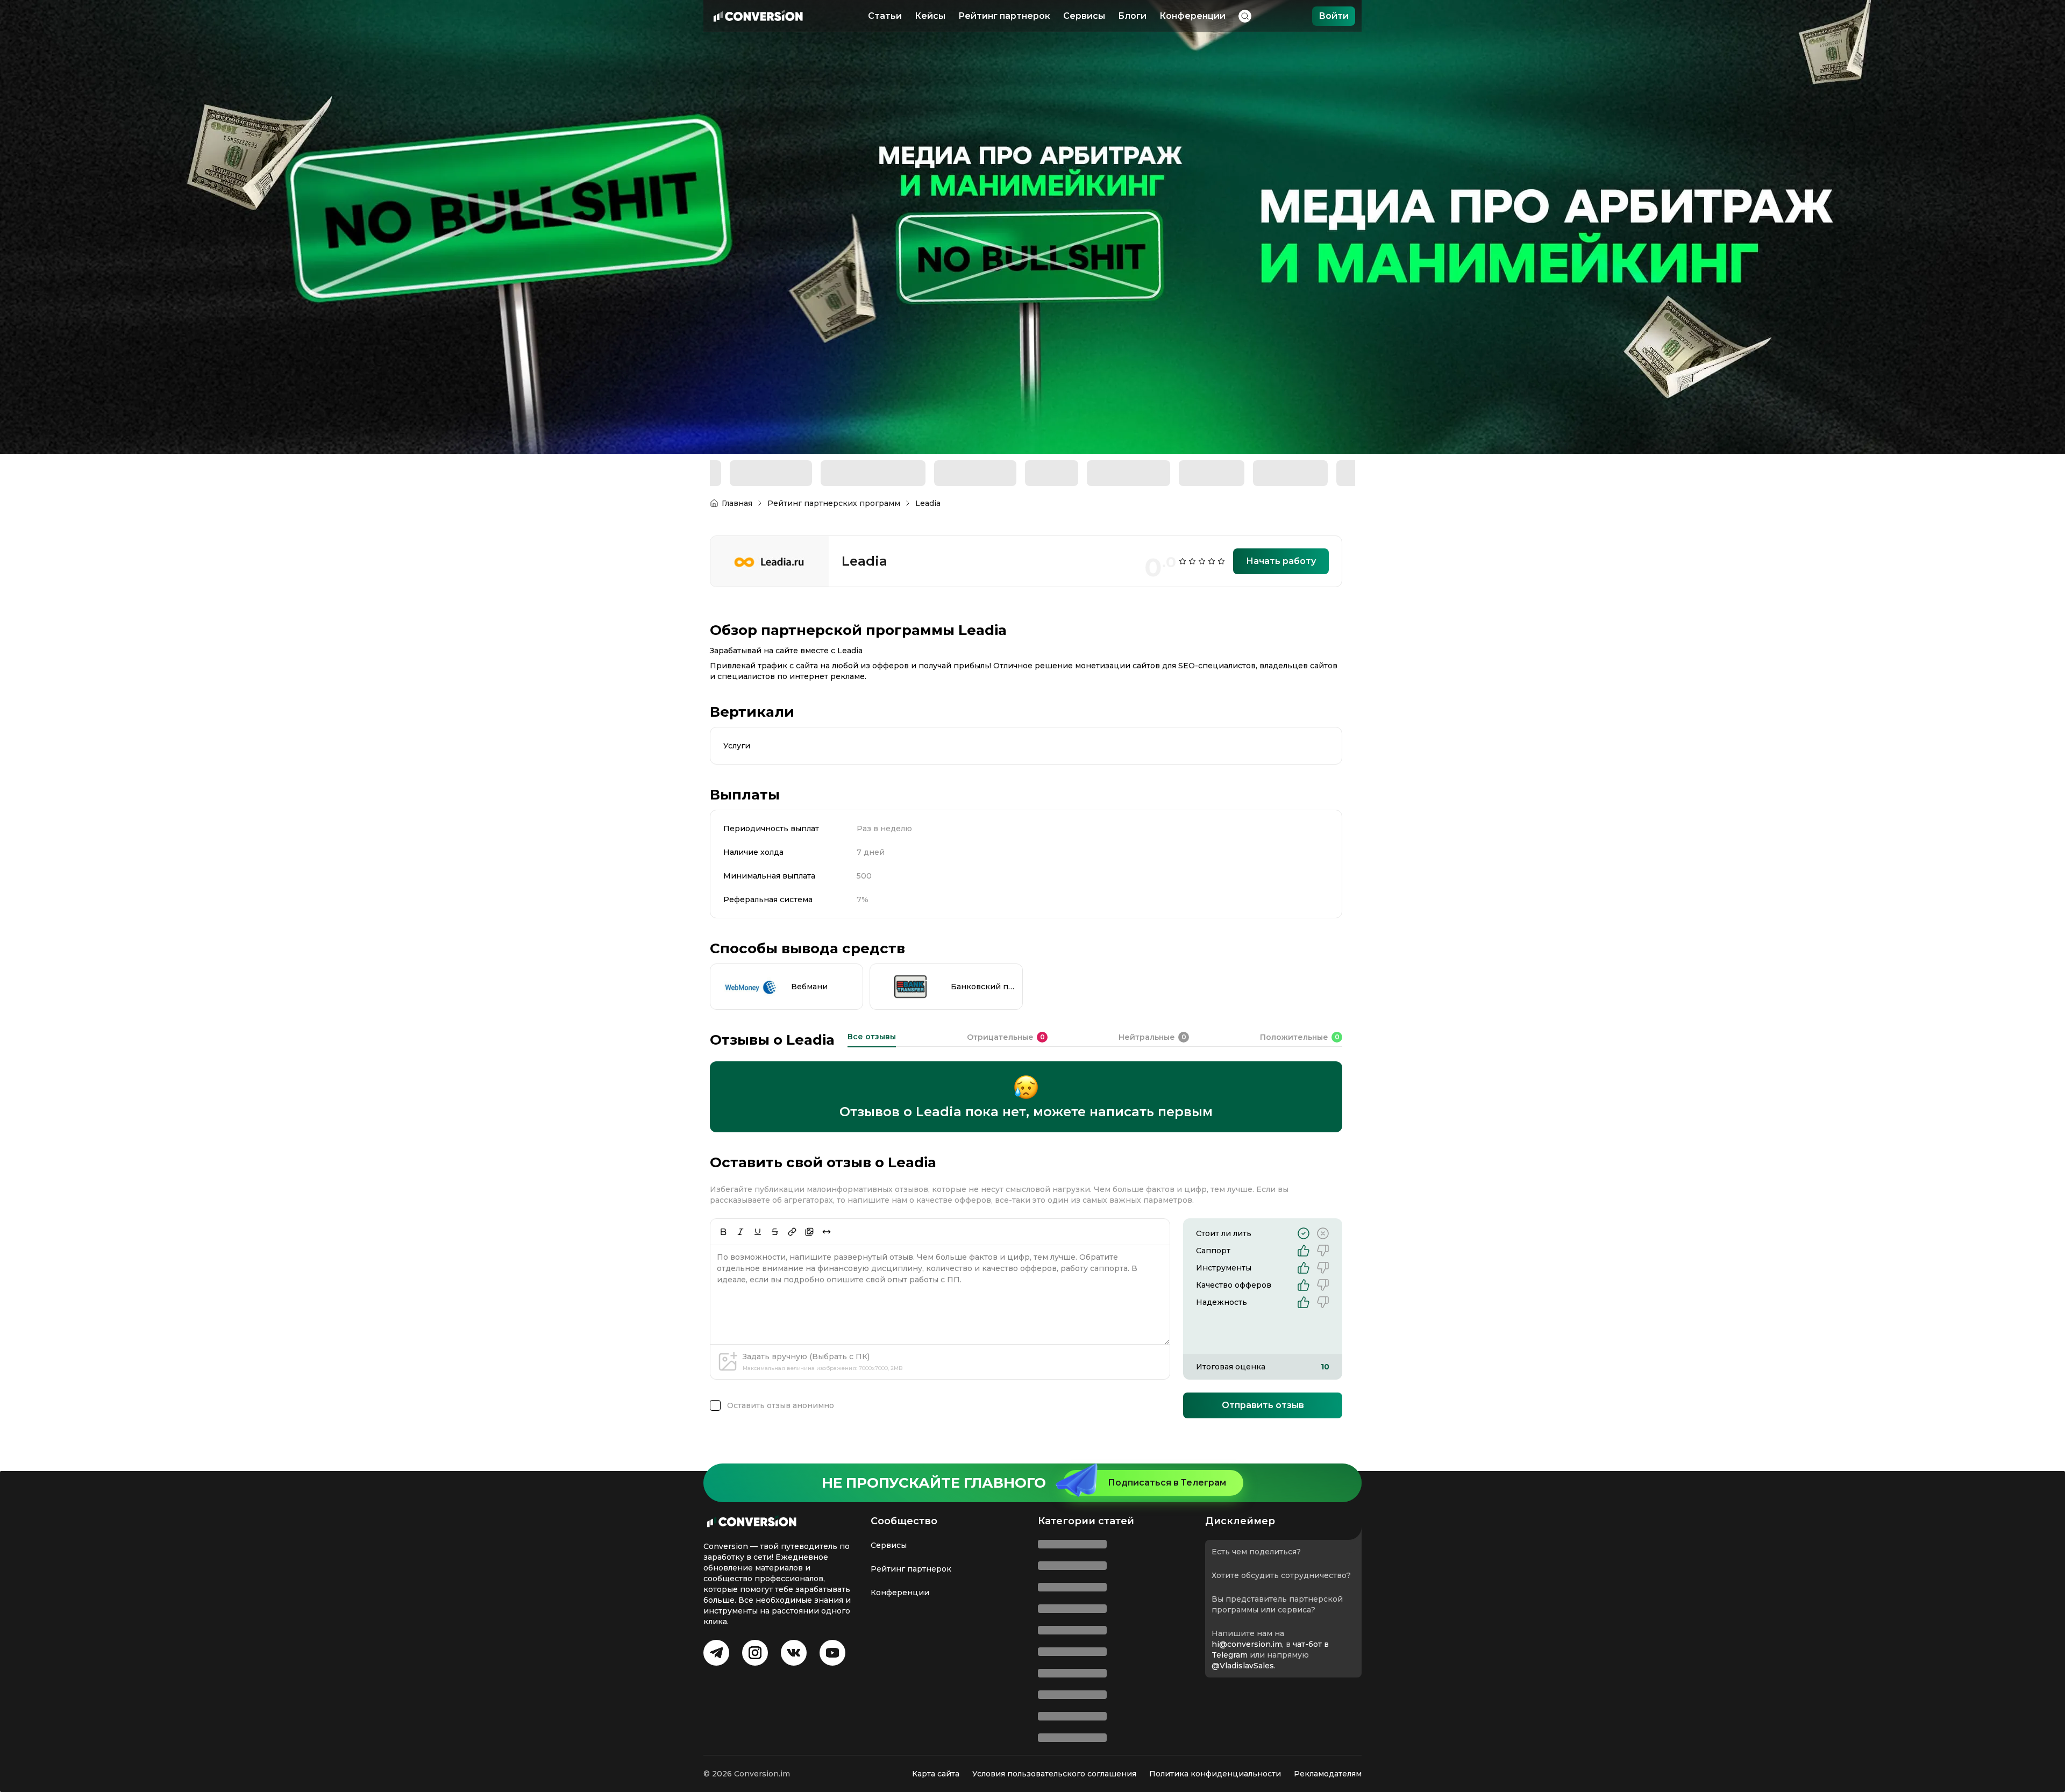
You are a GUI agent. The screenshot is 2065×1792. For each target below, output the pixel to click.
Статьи (885, 16)
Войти (1334, 16)
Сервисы (1084, 16)
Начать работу (1281, 522)
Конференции (1192, 16)
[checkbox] (715, 1367)
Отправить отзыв (1263, 1366)
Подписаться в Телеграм (1167, 1547)
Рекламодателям (1328, 1774)
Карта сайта (936, 1774)
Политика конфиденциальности (1215, 1774)
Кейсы (930, 16)
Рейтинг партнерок (1004, 16)
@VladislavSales (1076, 1730)
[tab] (872, 1001)
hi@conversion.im (1080, 1709)
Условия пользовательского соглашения (1054, 1774)
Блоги (1132, 16)
